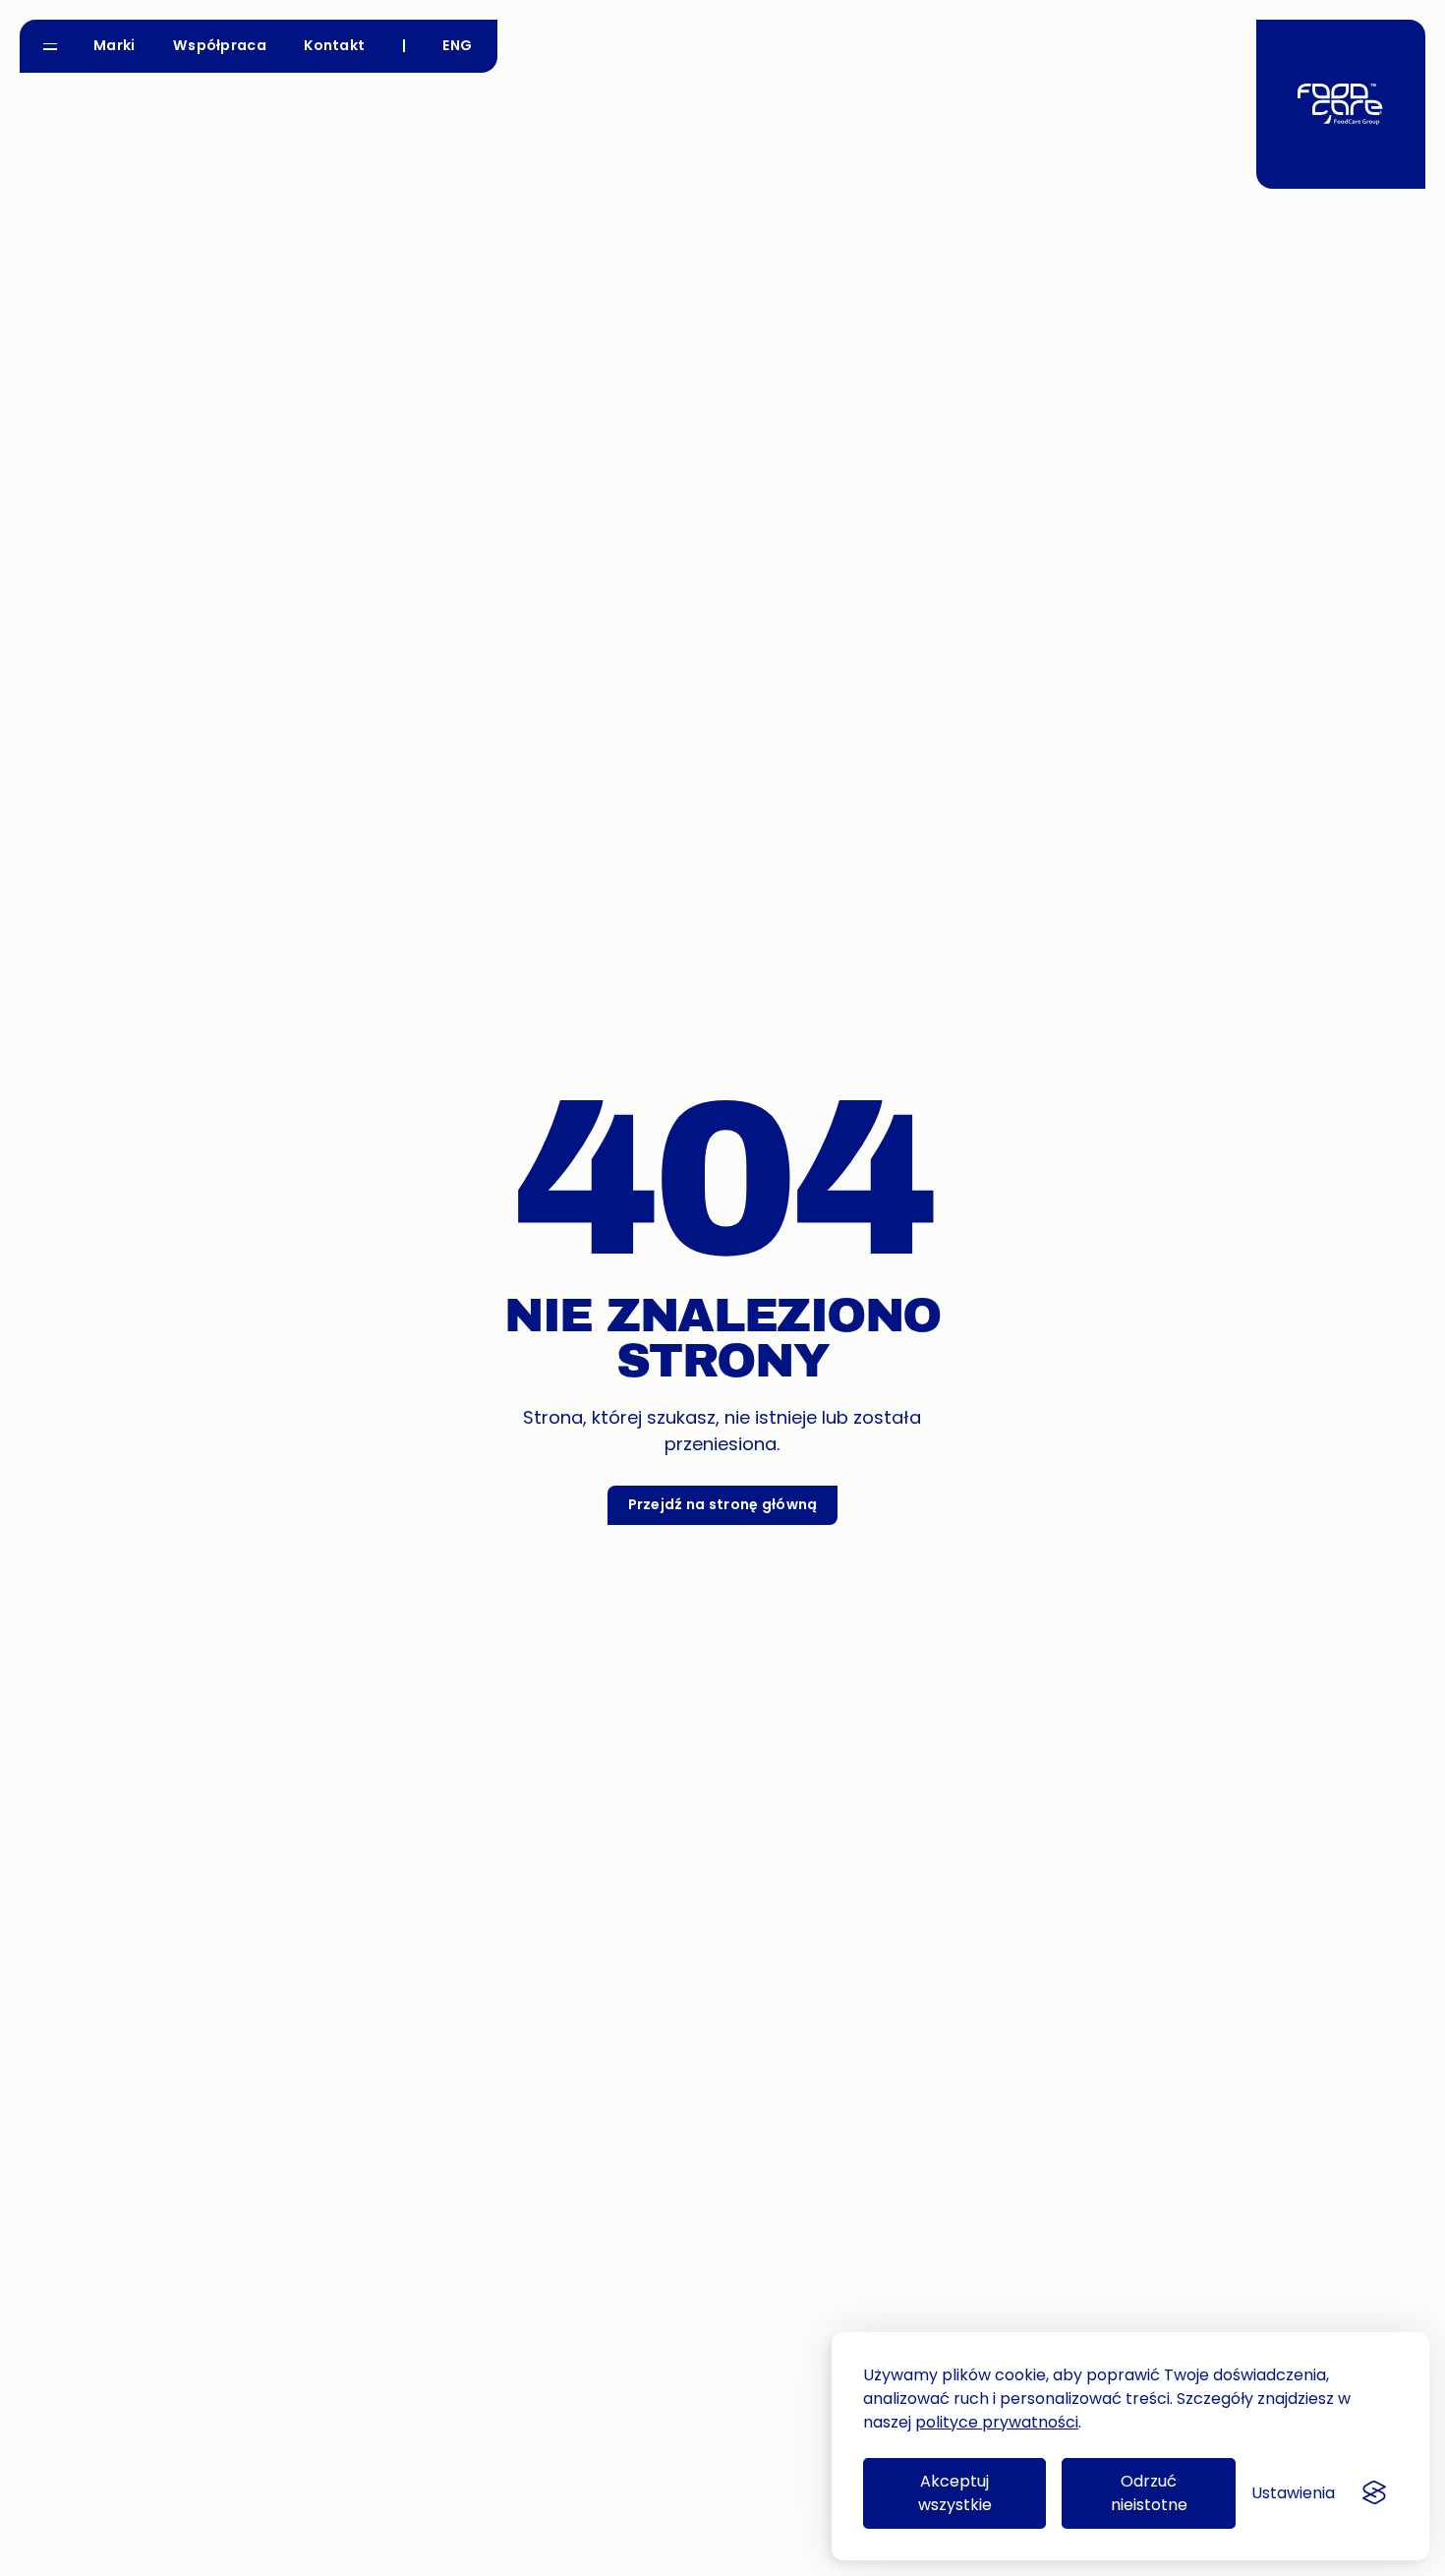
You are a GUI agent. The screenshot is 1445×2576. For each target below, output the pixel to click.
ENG (457, 45)
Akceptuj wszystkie (955, 2493)
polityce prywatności (997, 2422)
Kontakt (334, 45)
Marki (114, 45)
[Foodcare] (1341, 104)
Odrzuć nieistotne (1149, 2493)
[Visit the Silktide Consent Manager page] (1374, 2493)
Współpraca (220, 45)
